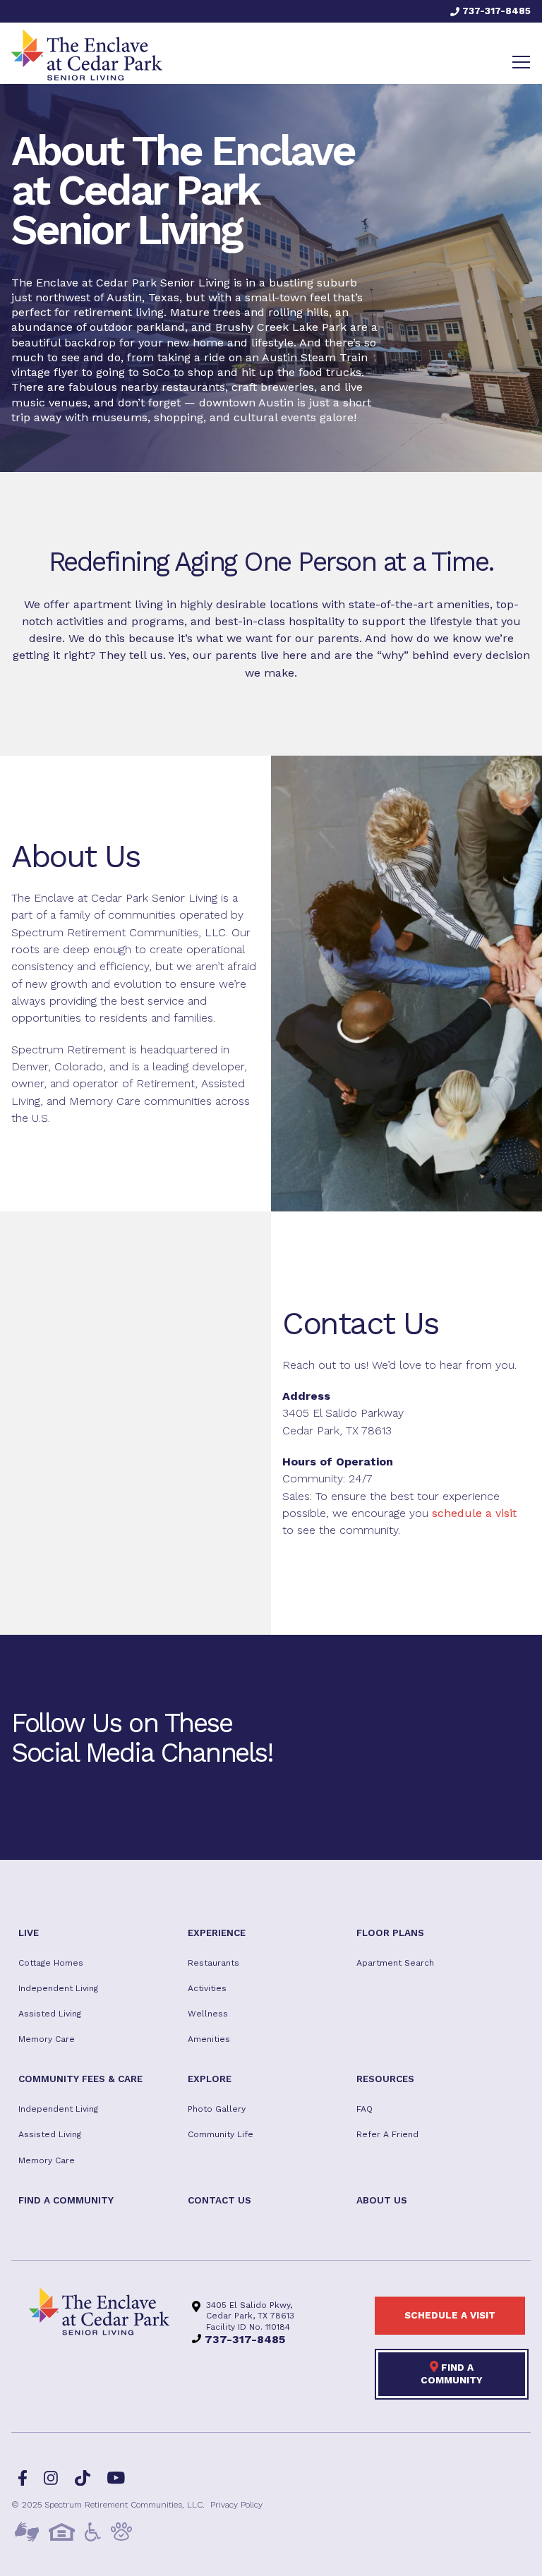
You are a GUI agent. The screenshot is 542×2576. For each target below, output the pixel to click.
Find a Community (452, 2374)
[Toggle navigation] (521, 62)
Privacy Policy (236, 2505)
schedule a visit (474, 1513)
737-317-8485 (495, 11)
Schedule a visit (450, 2315)
